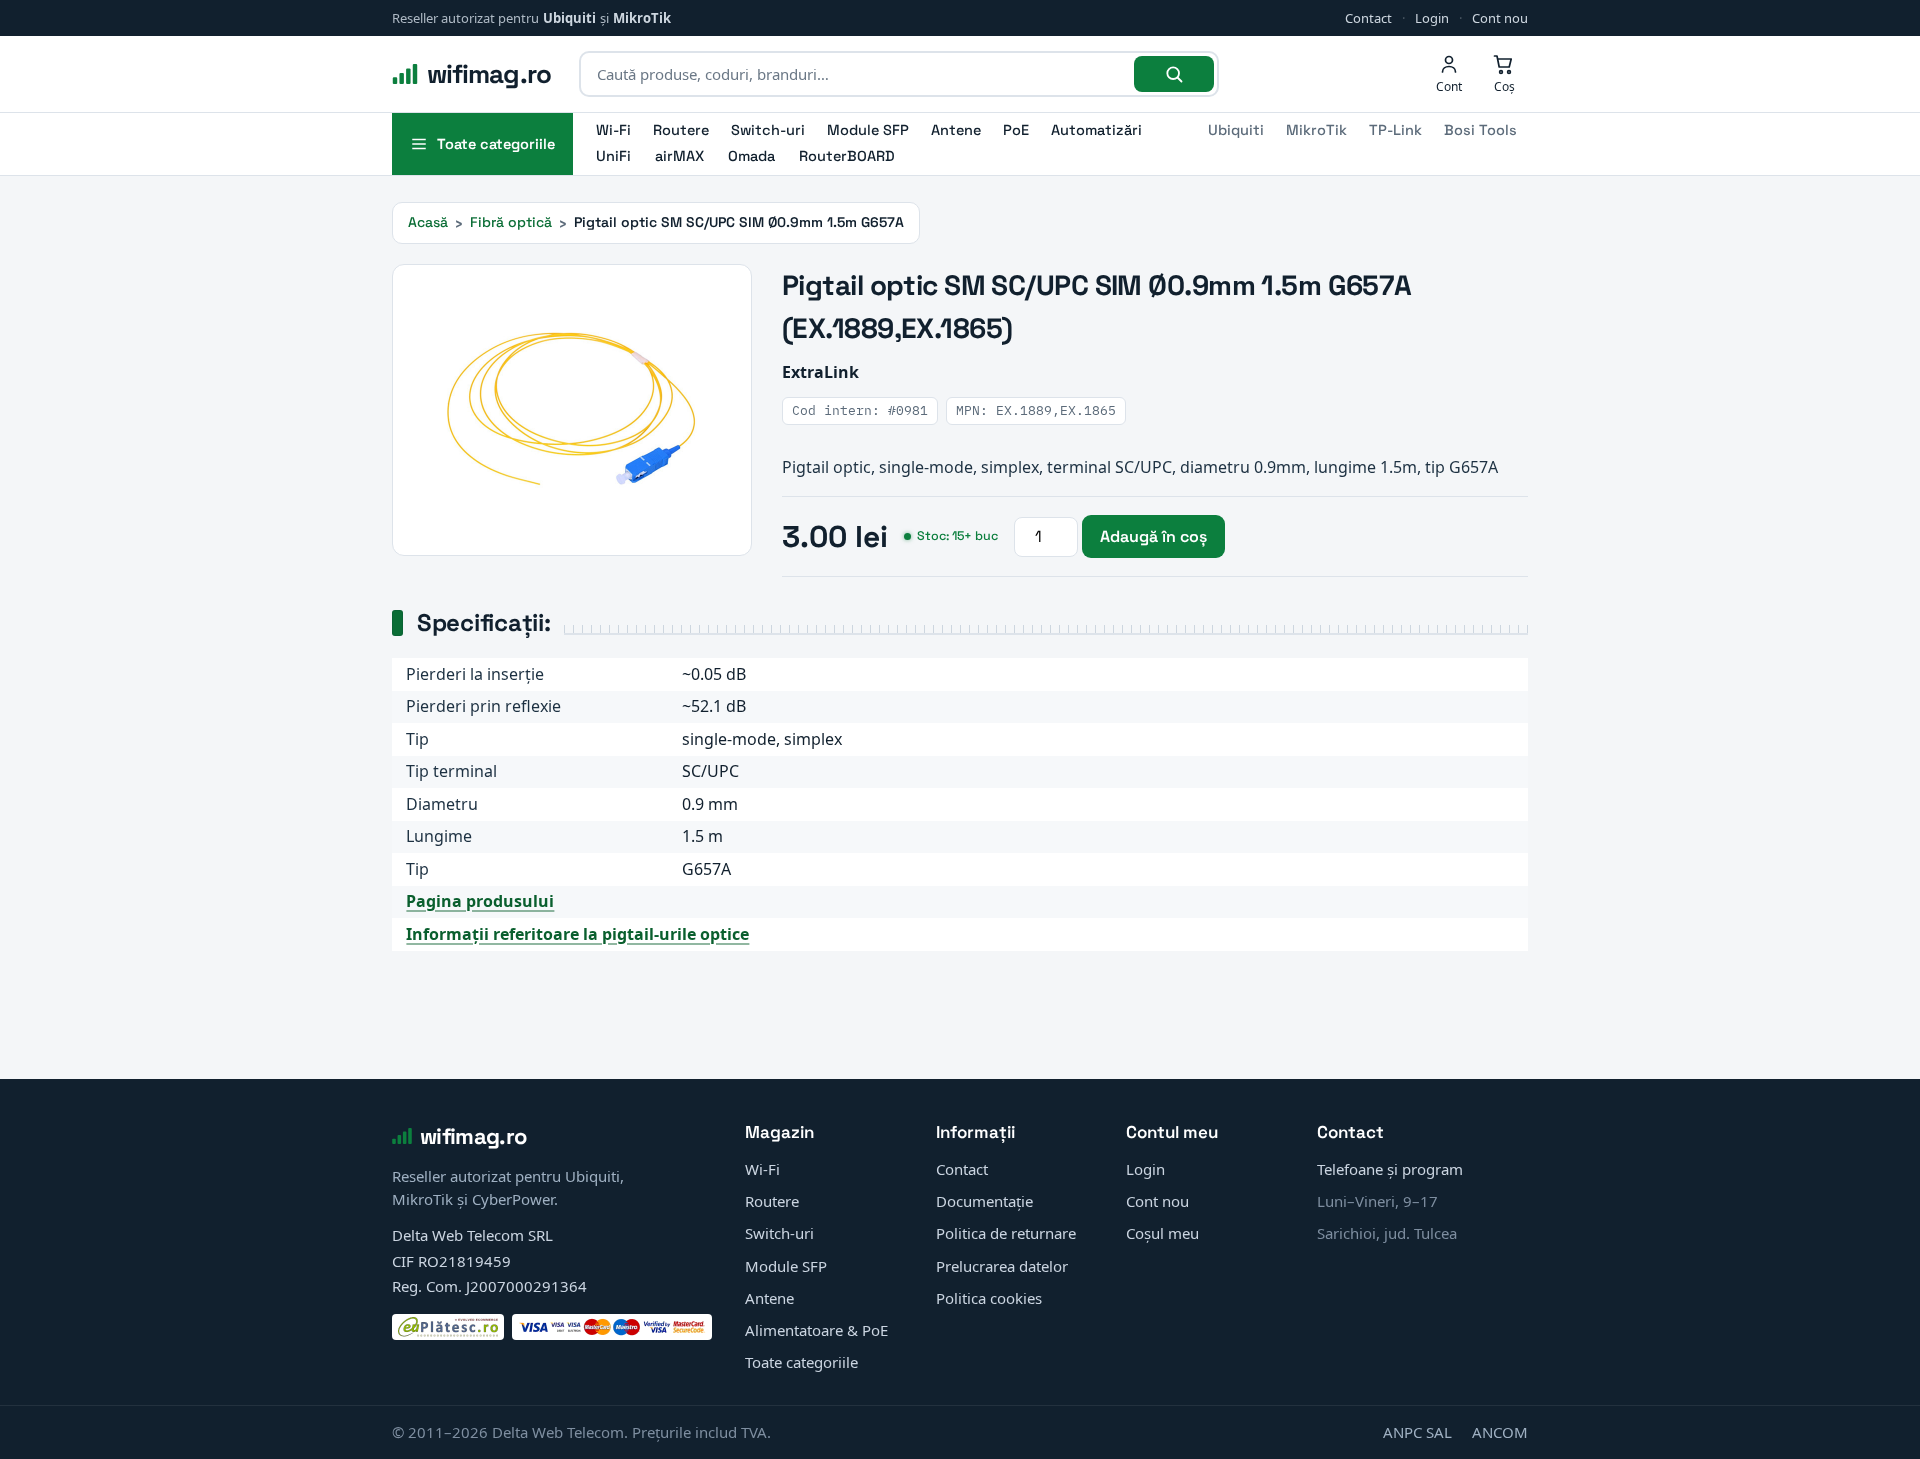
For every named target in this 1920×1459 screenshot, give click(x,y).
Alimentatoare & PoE (816, 1330)
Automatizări (1096, 130)
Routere (681, 130)
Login (1432, 18)
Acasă (428, 222)
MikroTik (642, 18)
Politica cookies (989, 1298)
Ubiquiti (569, 18)
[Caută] (1174, 74)
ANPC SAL (1417, 1432)
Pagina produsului (480, 901)
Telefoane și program (1390, 1169)
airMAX (679, 156)
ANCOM (1500, 1432)
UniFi (613, 156)
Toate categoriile (801, 1362)
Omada (751, 156)
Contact (1368, 18)
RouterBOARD (847, 156)
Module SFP (868, 130)
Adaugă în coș (1153, 536)
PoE (1016, 130)
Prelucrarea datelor (1002, 1266)
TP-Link (1395, 130)
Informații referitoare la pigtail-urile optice (577, 934)
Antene (956, 130)
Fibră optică (511, 222)
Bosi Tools (1480, 130)
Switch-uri (768, 130)
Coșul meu (1162, 1233)
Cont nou (1500, 18)
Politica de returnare (1006, 1233)
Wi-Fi (613, 130)
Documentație (984, 1201)
